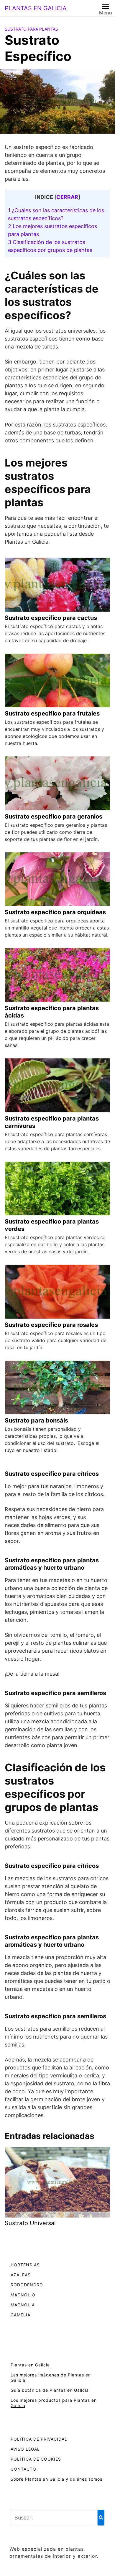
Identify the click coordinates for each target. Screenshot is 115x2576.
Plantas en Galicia (30, 2365)
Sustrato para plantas (31, 29)
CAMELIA (20, 2315)
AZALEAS (21, 2275)
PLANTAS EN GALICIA (36, 8)
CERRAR (67, 197)
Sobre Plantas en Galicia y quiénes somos (56, 2479)
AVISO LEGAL (25, 2449)
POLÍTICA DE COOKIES (36, 2459)
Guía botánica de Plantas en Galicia (50, 2390)
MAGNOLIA (23, 2305)
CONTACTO (23, 2469)
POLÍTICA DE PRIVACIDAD (39, 2439)
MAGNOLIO (23, 2295)
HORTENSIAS (25, 2265)
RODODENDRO (27, 2285)
